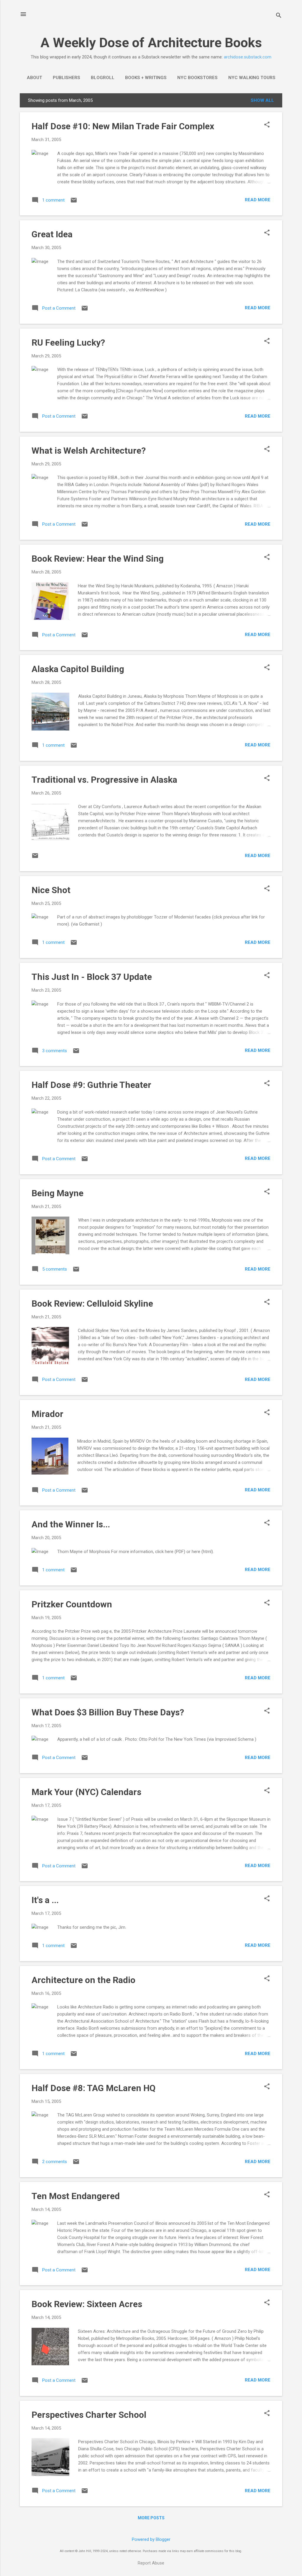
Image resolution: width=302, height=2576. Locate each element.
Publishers (67, 78)
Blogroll (103, 78)
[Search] (279, 16)
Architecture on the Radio (83, 1980)
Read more (258, 200)
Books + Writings (146, 78)
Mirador (47, 1414)
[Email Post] (74, 202)
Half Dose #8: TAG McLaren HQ (93, 2088)
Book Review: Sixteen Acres (87, 2304)
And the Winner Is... (71, 1524)
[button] (267, 125)
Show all (262, 100)
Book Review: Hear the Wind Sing (98, 559)
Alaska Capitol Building (78, 669)
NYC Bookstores (197, 78)
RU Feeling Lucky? (68, 343)
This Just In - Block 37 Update (92, 977)
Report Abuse (151, 2563)
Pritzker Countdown (72, 1604)
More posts (151, 2518)
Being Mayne (58, 1193)
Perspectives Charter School (89, 2415)
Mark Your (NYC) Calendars (86, 1792)
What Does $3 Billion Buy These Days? (108, 1712)
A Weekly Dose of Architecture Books (151, 43)
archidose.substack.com (248, 57)
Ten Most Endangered (76, 2196)
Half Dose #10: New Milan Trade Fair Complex (123, 126)
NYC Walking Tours (252, 78)
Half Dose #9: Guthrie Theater (91, 1085)
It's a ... (45, 1900)
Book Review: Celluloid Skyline (92, 1303)
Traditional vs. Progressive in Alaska (104, 780)
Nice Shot (51, 890)
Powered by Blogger (151, 2539)
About (35, 78)
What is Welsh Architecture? (89, 451)
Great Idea (52, 234)
